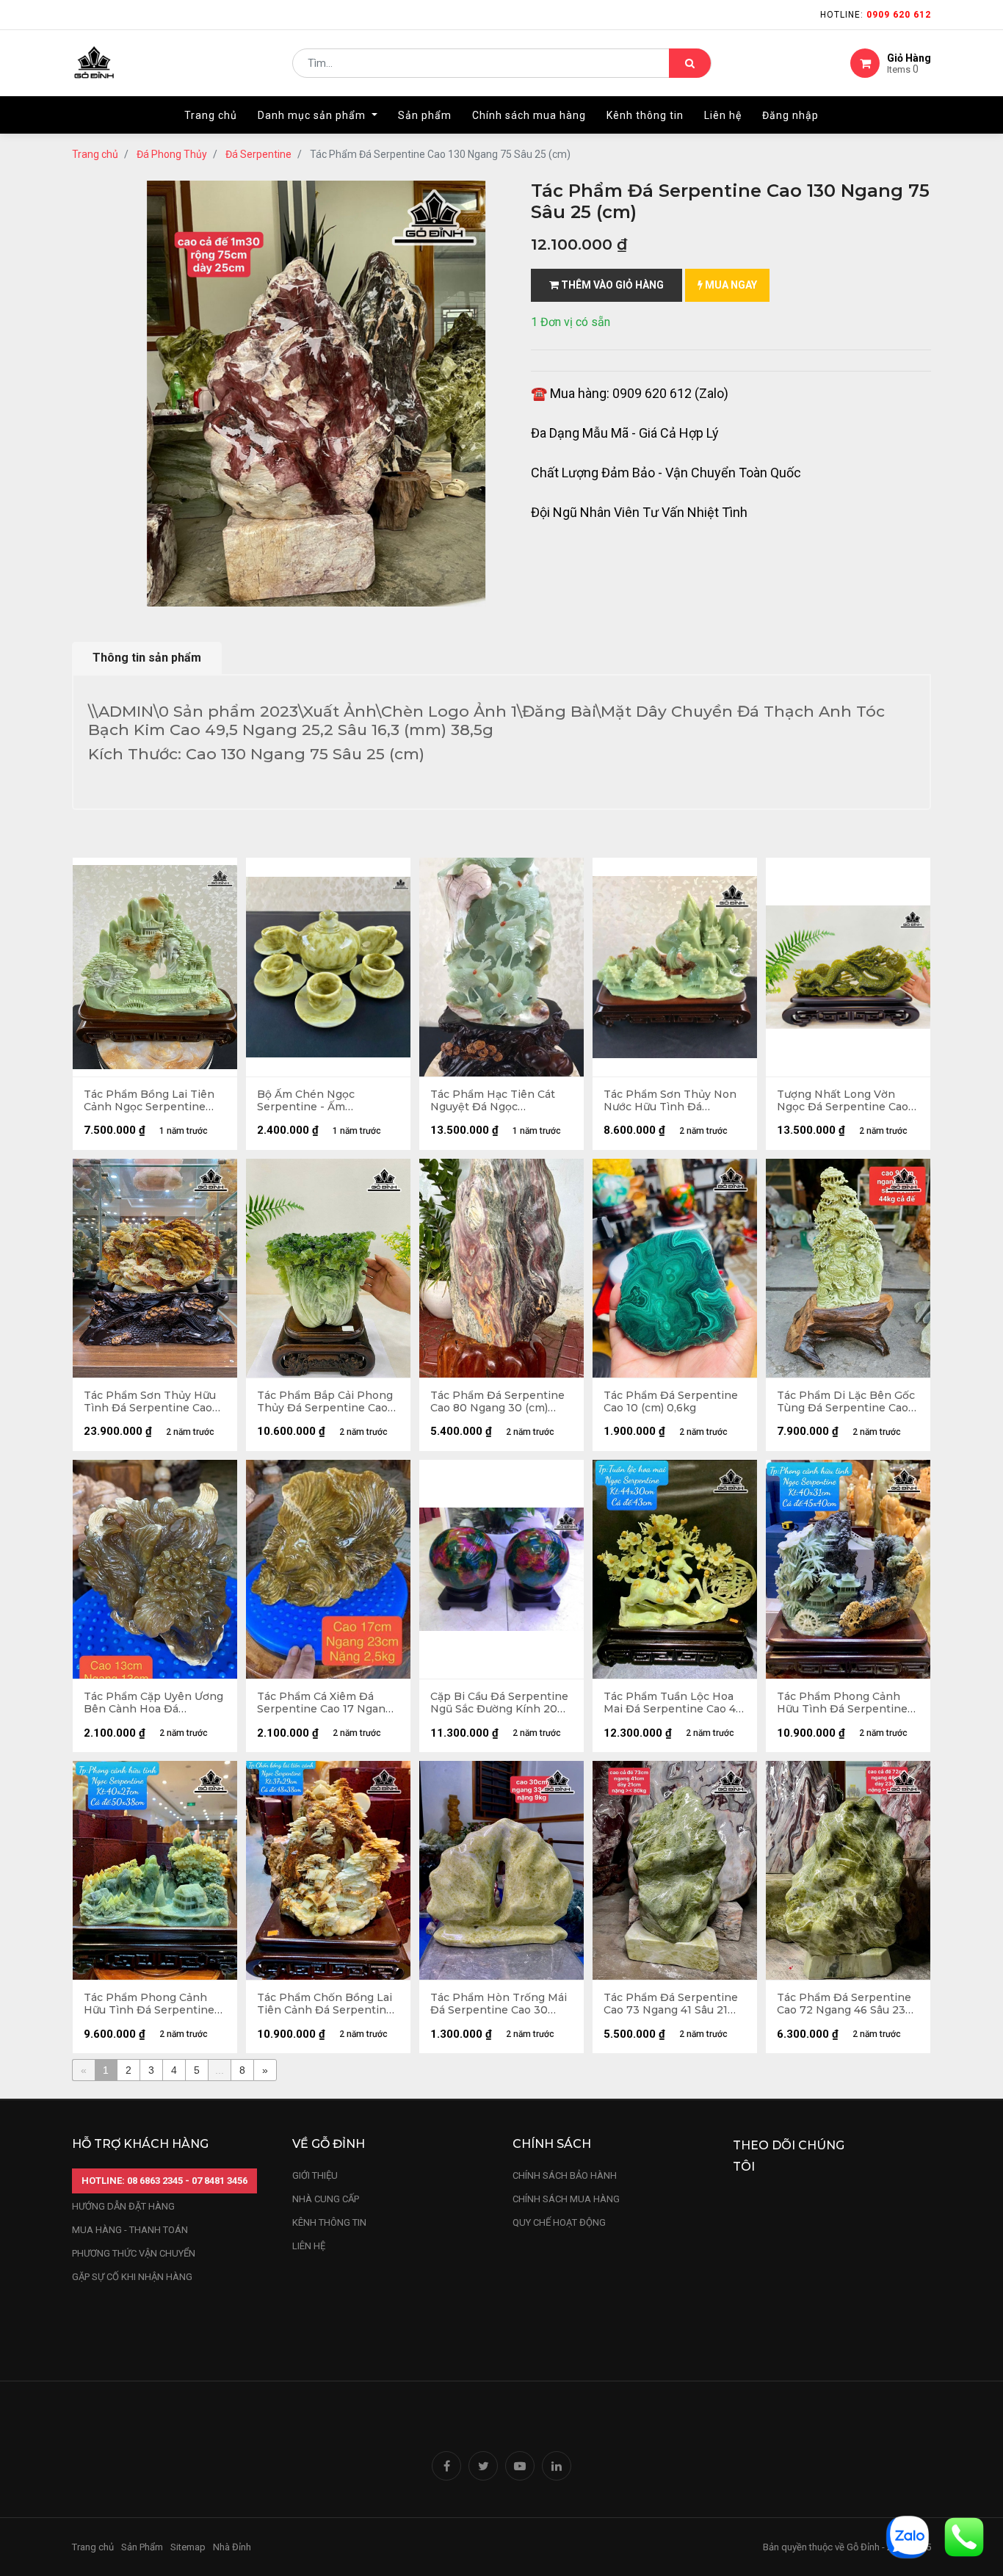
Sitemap (188, 2547)
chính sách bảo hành (565, 2175)
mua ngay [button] (730, 285)
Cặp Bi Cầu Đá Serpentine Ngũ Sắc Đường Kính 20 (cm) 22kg (499, 1703)
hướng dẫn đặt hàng (123, 2206)
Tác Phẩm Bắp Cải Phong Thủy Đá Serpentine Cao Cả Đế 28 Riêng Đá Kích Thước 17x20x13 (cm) (325, 1402)
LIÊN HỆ (309, 2246)
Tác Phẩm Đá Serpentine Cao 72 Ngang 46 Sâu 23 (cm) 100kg (844, 2004)
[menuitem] (211, 115)
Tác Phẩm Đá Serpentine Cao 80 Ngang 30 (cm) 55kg (497, 1402)
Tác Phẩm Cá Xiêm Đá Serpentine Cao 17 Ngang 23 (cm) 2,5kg (325, 1703)
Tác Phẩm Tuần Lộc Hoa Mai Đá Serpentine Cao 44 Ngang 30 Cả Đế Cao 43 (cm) (673, 1703)
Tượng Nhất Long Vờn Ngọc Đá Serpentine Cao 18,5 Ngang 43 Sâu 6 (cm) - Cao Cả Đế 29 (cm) (846, 1101)
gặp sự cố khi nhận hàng (132, 2277)
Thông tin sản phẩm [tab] (147, 658)
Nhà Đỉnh (233, 2547)
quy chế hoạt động (559, 2222)
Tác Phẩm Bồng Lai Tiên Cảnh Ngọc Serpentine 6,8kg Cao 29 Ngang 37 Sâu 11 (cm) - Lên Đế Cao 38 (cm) (149, 1101)
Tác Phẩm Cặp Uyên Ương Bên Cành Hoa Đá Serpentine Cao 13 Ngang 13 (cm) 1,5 (153, 1703)
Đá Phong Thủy (172, 154)
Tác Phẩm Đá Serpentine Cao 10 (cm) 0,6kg (671, 1402)
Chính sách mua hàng (566, 2199)
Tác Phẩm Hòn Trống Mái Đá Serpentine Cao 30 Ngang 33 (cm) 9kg (499, 2004)
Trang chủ (95, 154)
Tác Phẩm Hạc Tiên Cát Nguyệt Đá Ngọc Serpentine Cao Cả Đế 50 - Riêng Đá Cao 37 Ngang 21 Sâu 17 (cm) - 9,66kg (501, 1101)
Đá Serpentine (258, 154)
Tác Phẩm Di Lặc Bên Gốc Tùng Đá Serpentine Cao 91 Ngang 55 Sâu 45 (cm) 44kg (846, 1402)
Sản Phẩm (142, 2547)
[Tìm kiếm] (690, 63)
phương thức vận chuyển (134, 2253)
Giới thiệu (316, 2175)
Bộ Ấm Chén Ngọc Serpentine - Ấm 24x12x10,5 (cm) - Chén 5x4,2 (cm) (317, 1101)
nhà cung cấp (326, 2199)
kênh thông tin (329, 2222)
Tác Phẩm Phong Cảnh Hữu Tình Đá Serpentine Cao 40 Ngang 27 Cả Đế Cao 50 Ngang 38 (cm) (149, 2004)
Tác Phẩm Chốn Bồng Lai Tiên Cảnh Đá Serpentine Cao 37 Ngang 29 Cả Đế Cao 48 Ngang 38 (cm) (325, 2004)
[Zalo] (908, 2536)
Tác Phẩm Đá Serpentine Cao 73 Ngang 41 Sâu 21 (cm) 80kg (671, 2004)
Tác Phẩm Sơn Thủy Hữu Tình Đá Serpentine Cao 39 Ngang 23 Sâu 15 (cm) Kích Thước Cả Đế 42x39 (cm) (150, 1402)
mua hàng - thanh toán (130, 2230)
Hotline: (876, 15)
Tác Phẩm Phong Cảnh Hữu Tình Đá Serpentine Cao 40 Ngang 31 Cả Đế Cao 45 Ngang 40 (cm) (842, 1703)
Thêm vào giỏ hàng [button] (611, 285)
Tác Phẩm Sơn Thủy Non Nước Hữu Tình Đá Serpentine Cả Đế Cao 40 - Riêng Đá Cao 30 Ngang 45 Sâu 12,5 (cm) (675, 1101)
